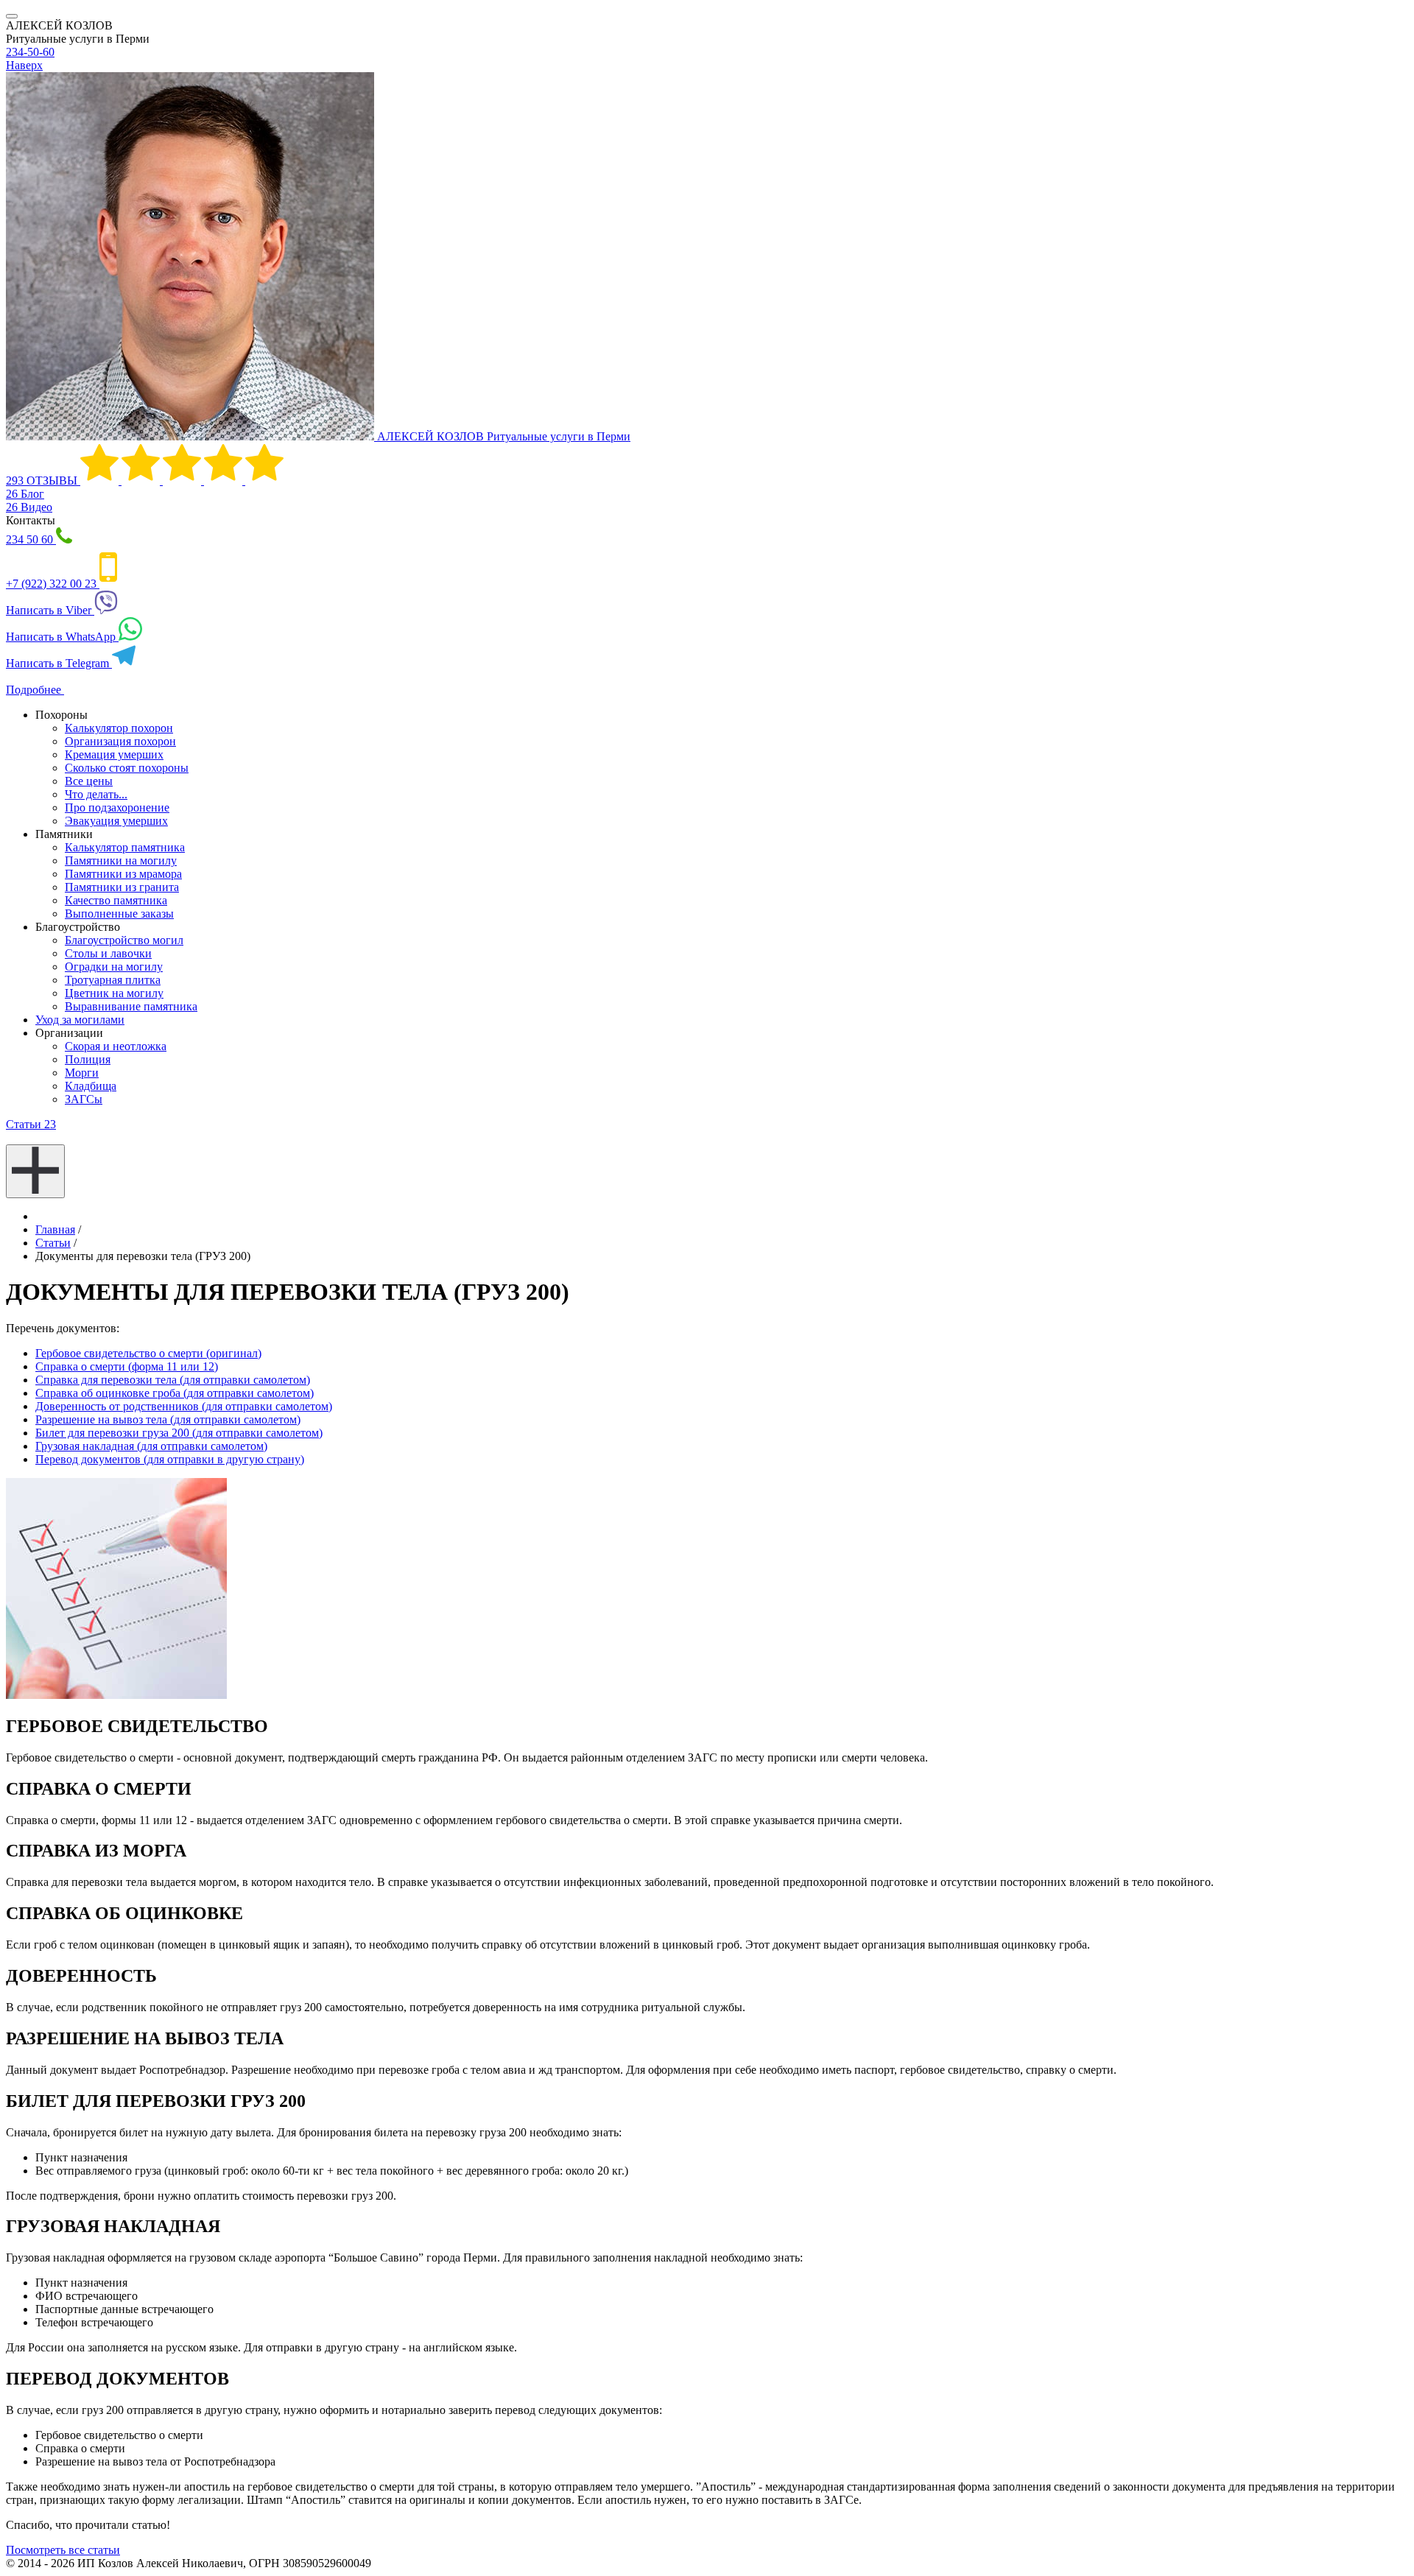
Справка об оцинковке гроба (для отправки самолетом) (175, 1393)
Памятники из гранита (122, 887)
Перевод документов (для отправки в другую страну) (170, 1459)
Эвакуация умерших (116, 821)
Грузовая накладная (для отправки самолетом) (151, 1446)
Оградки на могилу (114, 967)
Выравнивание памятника (131, 1006)
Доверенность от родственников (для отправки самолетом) (184, 1406)
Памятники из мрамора (123, 874)
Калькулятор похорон (119, 728)
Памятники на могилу (121, 861)
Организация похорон (120, 741)
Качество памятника (116, 900)
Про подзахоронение (117, 807)
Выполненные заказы (119, 914)
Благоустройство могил (124, 940)
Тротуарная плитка (113, 980)
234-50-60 (30, 52)
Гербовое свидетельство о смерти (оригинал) (148, 1353)
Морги (82, 1073)
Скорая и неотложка (116, 1046)
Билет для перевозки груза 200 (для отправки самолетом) (179, 1433)
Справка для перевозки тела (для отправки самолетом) (173, 1380)
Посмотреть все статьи (63, 2550)
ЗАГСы (84, 1099)
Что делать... (96, 794)
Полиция (88, 1059)
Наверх (24, 65)
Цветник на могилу (114, 993)
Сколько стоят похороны (127, 768)
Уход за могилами (80, 1020)
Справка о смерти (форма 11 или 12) (127, 1366)
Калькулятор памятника (125, 847)
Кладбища (91, 1086)
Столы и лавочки (108, 953)
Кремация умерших (114, 754)
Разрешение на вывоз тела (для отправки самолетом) (168, 1419)
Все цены (89, 781)
